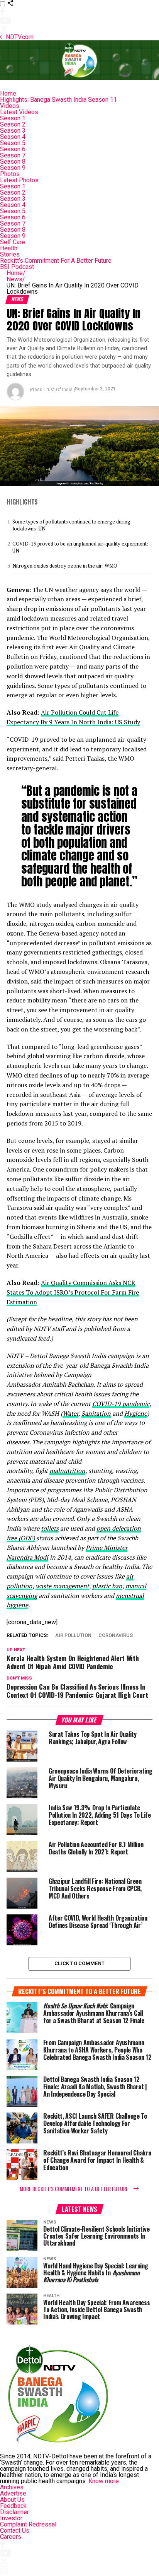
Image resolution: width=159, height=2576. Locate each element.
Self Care (13, 242)
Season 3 (13, 131)
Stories (10, 254)
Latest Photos (19, 180)
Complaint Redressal (28, 2524)
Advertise (13, 2493)
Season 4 (13, 137)
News (16, 279)
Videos (10, 106)
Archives (12, 2487)
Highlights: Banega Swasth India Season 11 (58, 100)
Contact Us (15, 2531)
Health (9, 248)
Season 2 (13, 124)
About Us (12, 2500)
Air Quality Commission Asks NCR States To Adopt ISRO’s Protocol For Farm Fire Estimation (73, 1292)
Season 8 (13, 162)
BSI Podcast (17, 267)
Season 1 (13, 118)
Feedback (13, 2506)
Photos (10, 174)
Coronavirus (116, 1636)
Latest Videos (19, 112)
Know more (104, 2481)
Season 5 (13, 143)
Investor (11, 2518)
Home (8, 93)
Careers (11, 2537)
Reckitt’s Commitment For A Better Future (56, 261)
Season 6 (13, 149)
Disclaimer (14, 2512)
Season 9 (13, 168)
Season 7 (13, 155)
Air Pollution (73, 1636)
